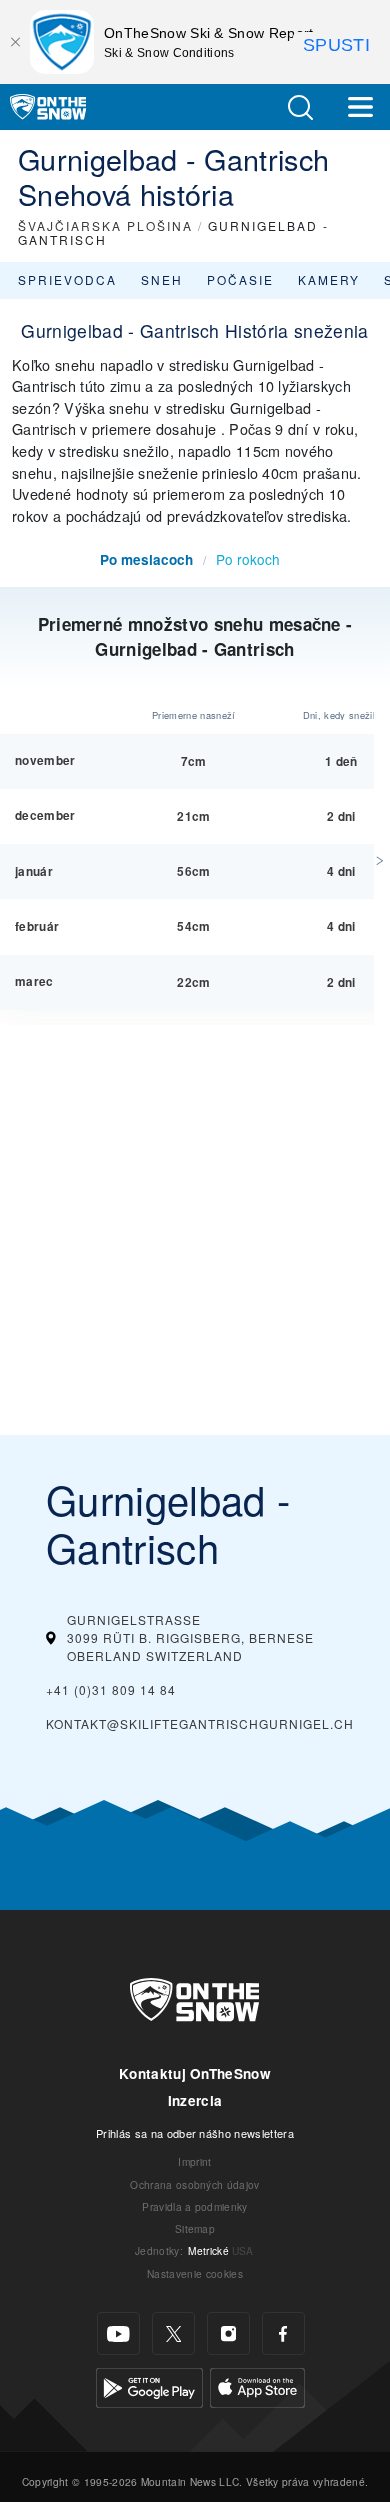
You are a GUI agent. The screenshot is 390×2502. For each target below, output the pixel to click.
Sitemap (195, 2228)
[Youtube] (118, 2333)
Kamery (329, 279)
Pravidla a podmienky (194, 2206)
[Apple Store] (257, 2385)
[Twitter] (173, 2333)
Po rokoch (248, 559)
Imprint (194, 2161)
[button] (300, 107)
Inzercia (195, 2100)
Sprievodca (67, 279)
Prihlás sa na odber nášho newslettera (195, 2133)
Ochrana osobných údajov (194, 2184)
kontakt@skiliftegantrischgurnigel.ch (200, 1723)
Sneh (162, 279)
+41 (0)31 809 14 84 (111, 1689)
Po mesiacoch (146, 559)
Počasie (240, 279)
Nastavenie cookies (195, 2273)
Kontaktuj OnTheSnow (195, 2073)
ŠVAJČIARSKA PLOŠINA (105, 225)
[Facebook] (283, 2333)
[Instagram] (228, 2333)
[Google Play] (149, 2385)
